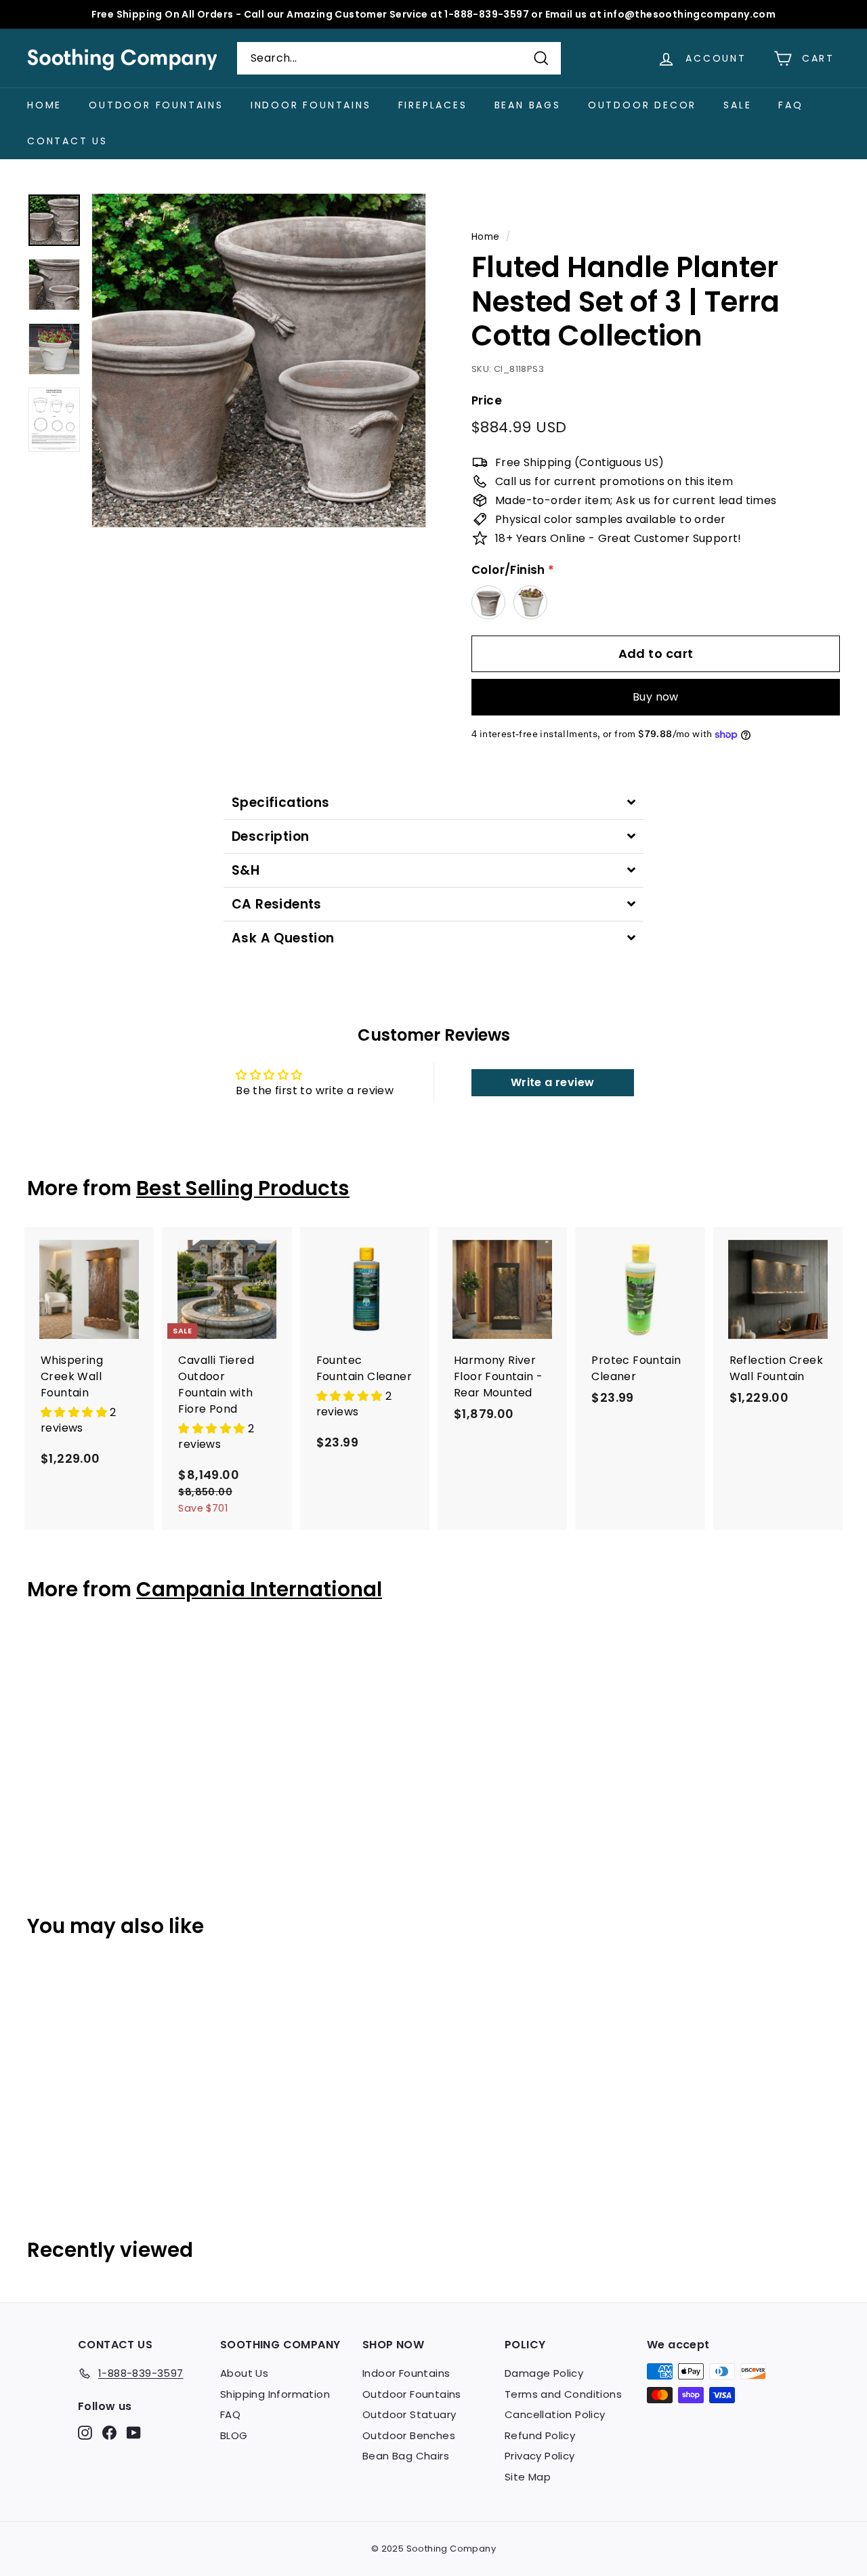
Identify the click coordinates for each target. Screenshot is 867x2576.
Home (44, 105)
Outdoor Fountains (156, 105)
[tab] (433, 803)
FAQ (790, 105)
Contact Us (67, 141)
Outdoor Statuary (409, 2414)
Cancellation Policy (555, 2414)
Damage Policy (544, 2373)
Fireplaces (433, 105)
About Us (244, 2373)
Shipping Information (275, 2394)
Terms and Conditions (563, 2394)
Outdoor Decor (642, 105)
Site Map (528, 2477)
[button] (75, 1412)
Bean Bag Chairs (406, 2456)
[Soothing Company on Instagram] (85, 2433)
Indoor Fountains (311, 105)
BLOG (234, 2435)
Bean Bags (528, 105)
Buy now (656, 697)
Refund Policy (540, 2435)
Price (487, 400)
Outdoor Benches (409, 2435)
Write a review (553, 1082)
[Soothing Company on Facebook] (109, 2433)
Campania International (259, 1589)
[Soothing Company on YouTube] (134, 2433)
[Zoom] (259, 360)
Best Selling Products (243, 1188)
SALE (737, 105)
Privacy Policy (540, 2456)
